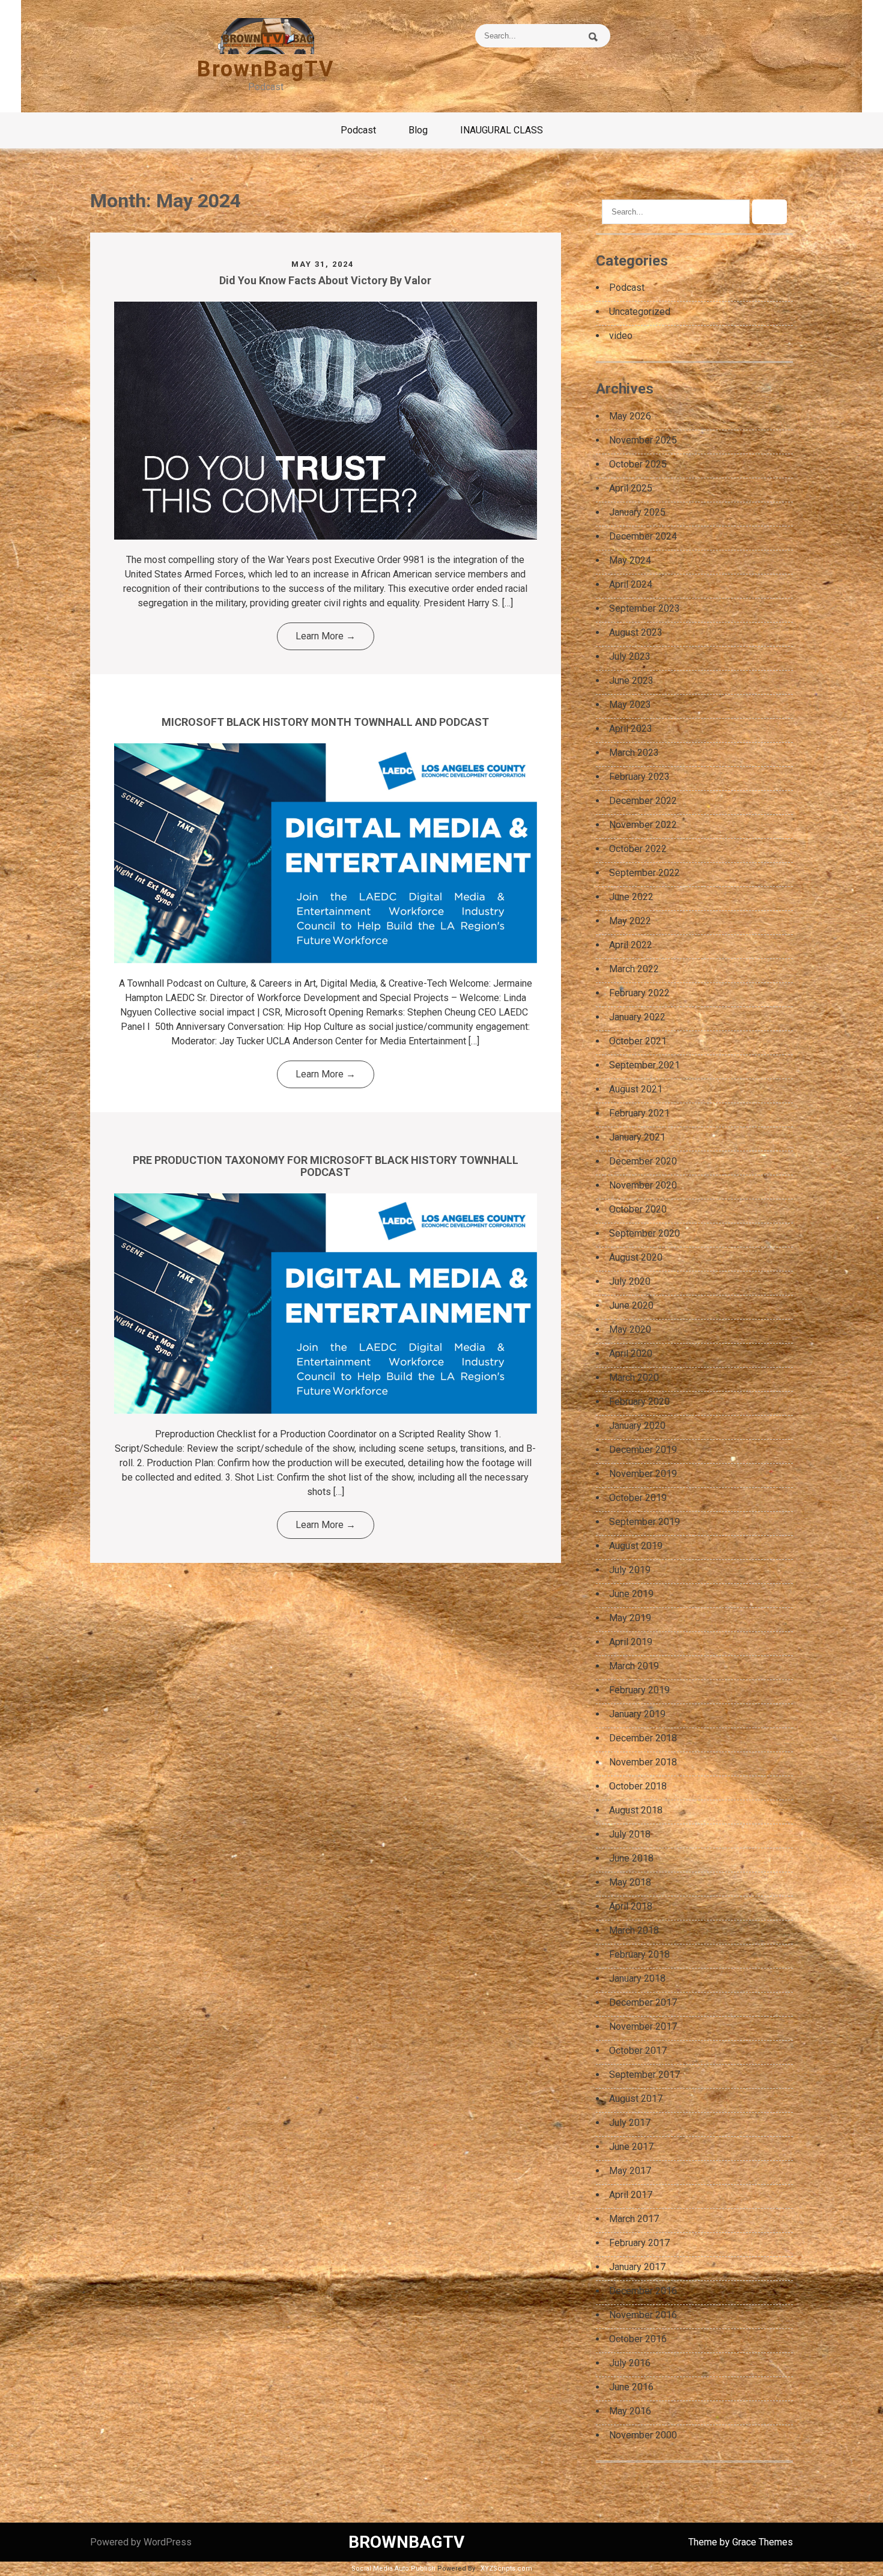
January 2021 (637, 1137)
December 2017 (643, 2002)
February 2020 (639, 1402)
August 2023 (636, 632)
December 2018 (643, 1738)
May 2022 (630, 921)
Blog (418, 130)
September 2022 (645, 873)
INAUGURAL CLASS (502, 130)
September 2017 (645, 2075)
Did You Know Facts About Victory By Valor (325, 280)
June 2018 (631, 1858)
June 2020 (631, 1305)
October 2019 (638, 1498)
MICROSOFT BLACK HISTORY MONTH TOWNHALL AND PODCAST (325, 722)
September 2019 (645, 1522)
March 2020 (634, 1378)
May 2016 (630, 2411)
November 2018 (643, 1762)
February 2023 (639, 777)
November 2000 (643, 2435)
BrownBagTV (266, 69)
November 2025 (643, 440)
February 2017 (639, 2243)
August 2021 (636, 1089)
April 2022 (631, 945)
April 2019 (631, 1642)
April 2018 (631, 1906)
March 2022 (634, 969)
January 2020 (637, 1426)
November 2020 (643, 1185)
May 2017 (630, 2171)
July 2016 (630, 2363)
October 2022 (638, 849)
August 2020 (636, 1257)
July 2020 (630, 1281)
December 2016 (643, 2291)
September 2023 (645, 608)
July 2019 (630, 1570)
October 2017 (638, 2051)
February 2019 (639, 1690)
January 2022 (637, 1017)
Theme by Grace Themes (741, 2542)
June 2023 (631, 681)
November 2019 (643, 1474)
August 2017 (636, 2099)
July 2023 (630, 656)
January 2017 (637, 2267)
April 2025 (631, 488)
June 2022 (631, 897)
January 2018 (637, 1978)
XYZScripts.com (506, 2568)
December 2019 (643, 1450)
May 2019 (630, 1618)
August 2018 (636, 1810)
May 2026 (630, 416)
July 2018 (630, 1834)
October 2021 (638, 1041)
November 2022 (643, 825)
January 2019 (637, 1714)
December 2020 (643, 1161)
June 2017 (631, 2147)
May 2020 (630, 1329)
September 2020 (645, 1233)
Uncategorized (640, 312)
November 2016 (643, 2315)
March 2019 (634, 1666)
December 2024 (643, 536)
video (621, 336)
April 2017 (631, 2195)
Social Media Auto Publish (393, 2568)
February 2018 (639, 1954)
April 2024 (631, 584)
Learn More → (326, 636)
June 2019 (631, 1594)
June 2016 (631, 2387)
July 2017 (630, 2123)
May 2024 (630, 560)
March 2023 (634, 753)
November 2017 (643, 2026)
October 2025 (638, 464)
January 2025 (637, 512)
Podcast (358, 130)
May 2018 (630, 1882)
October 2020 (638, 1209)
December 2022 (643, 801)
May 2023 (630, 705)
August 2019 (636, 1546)
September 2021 (645, 1065)
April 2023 (631, 729)
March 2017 (634, 2219)
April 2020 (631, 1353)
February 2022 (639, 993)
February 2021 (639, 1113)
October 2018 (638, 1786)
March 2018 (634, 1930)
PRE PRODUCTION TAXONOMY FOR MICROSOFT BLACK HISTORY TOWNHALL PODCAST (326, 1166)
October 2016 (638, 2339)
